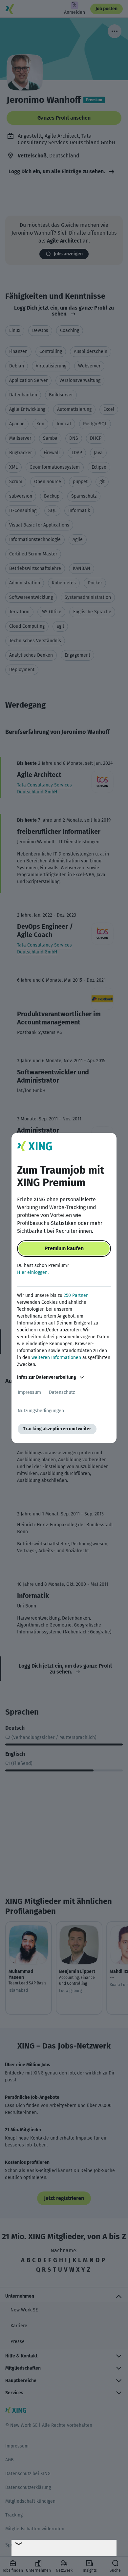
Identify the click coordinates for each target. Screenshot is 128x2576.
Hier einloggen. (33, 1272)
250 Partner (76, 1295)
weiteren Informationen (56, 1358)
